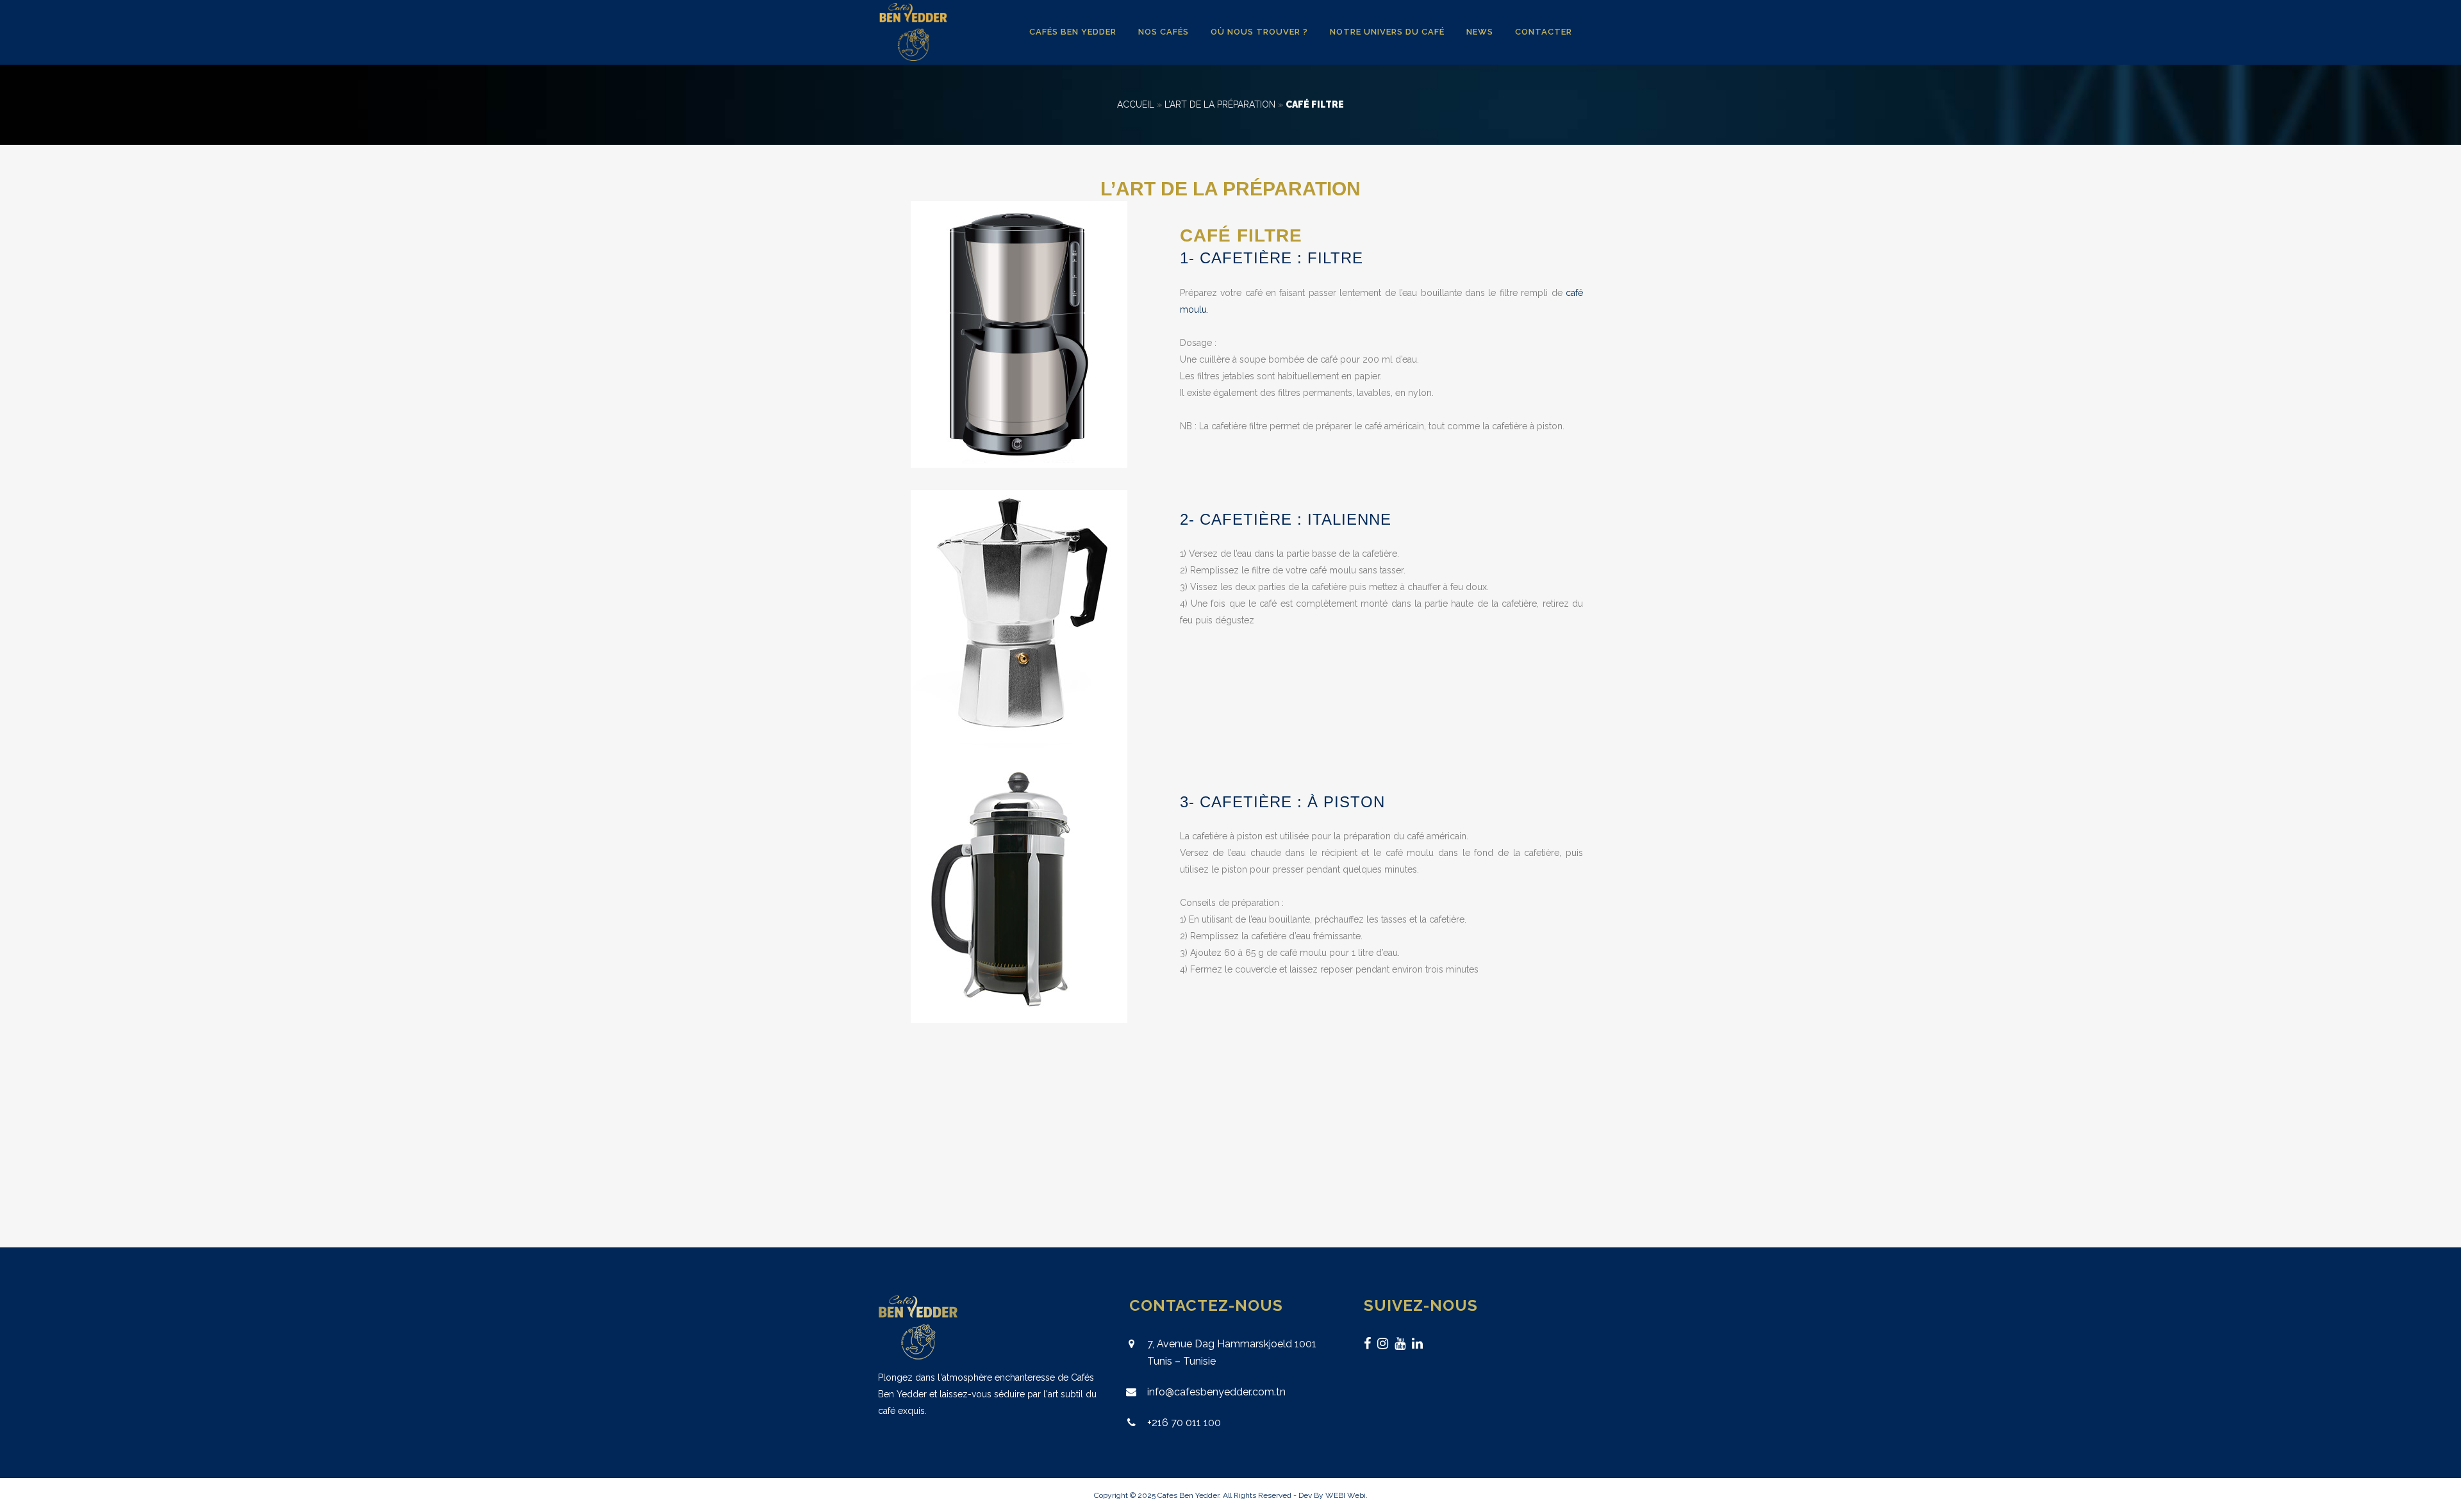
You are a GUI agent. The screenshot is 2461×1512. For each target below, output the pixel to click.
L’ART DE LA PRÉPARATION (1220, 104)
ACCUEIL (1136, 104)
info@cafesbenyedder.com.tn (1216, 1392)
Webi (1356, 1495)
